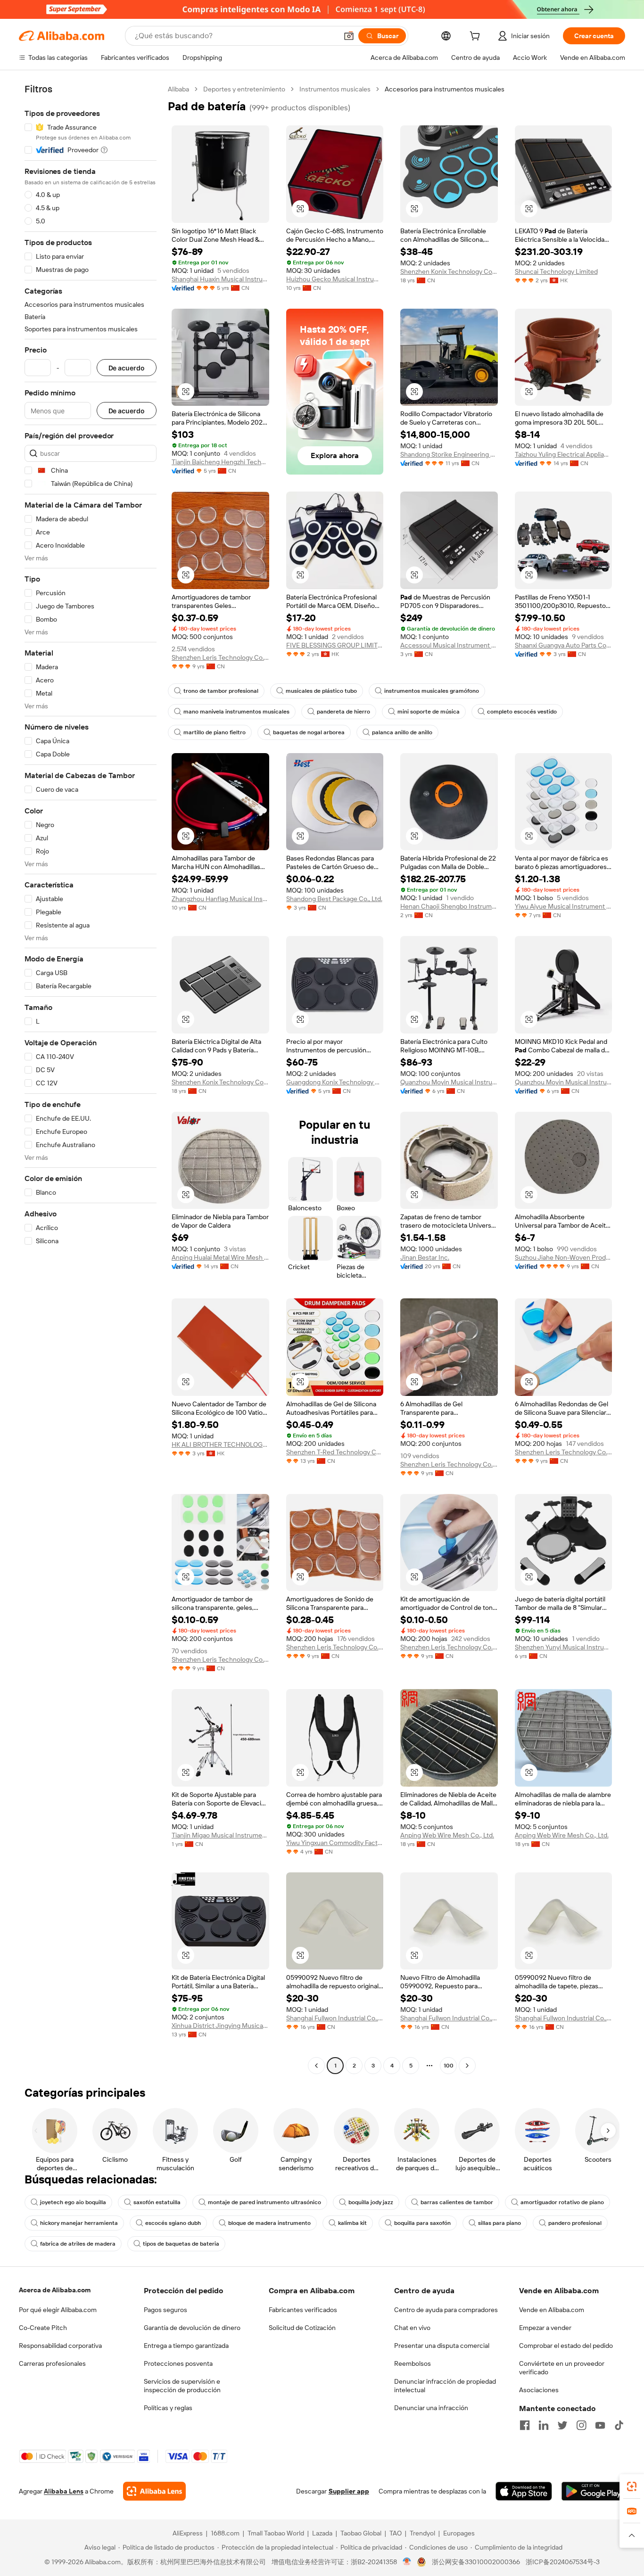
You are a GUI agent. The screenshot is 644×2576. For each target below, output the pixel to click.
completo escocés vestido (522, 712)
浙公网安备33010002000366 (476, 2562)
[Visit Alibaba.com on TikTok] (619, 2425)
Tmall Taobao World (276, 2533)
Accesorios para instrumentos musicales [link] (445, 89)
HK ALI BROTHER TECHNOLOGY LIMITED (220, 1444)
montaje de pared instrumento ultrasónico (264, 2202)
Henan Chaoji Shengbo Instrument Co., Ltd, (449, 906)
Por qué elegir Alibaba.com (58, 2310)
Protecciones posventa (178, 2363)
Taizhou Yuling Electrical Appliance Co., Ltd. (564, 454)
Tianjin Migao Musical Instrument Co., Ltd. (220, 1835)
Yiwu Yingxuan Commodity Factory (335, 1843)
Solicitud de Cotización (302, 2328)
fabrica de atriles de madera (78, 2244)
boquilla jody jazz (371, 2202)
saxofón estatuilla (157, 2202)
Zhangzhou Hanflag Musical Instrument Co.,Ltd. (220, 899)
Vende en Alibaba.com (552, 2310)
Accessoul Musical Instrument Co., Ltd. (449, 645)
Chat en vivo (412, 2328)
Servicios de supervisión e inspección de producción (182, 2386)
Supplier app (349, 2491)
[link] (632, 2486)
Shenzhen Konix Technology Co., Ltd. (449, 271)
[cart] (477, 37)
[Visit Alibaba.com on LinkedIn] (544, 2425)
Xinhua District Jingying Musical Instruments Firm (220, 2026)
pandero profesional (575, 2223)
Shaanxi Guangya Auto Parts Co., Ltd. (564, 645)
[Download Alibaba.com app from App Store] (524, 2491)
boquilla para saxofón (422, 2223)
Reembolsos (413, 2363)
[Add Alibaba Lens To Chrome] (154, 2491)
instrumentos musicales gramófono (432, 691)
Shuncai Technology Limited (556, 271)
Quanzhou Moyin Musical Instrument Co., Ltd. (449, 1082)
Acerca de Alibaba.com (55, 2290)
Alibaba (178, 89)
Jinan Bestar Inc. (425, 1257)
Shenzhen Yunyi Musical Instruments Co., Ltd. (564, 1647)
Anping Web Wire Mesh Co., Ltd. (447, 1835)
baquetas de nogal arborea (309, 732)
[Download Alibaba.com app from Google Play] (593, 2491)
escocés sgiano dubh (173, 2223)
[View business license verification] (407, 2562)
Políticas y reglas (168, 2408)
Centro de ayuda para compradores (446, 2310)
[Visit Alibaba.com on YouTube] (600, 2425)
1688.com (225, 2533)
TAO (396, 2533)
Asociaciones (539, 2390)
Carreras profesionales (52, 2363)
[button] (349, 36)
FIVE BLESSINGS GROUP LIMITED (335, 645)
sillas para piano (500, 2223)
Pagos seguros (165, 2310)
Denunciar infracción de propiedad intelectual (445, 2386)
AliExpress (188, 2533)
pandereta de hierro (343, 712)
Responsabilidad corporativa (60, 2346)
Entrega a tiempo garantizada (186, 2346)
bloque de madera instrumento (269, 2223)
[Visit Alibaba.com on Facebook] (525, 2425)
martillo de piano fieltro (215, 732)
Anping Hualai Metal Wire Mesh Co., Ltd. (220, 1257)
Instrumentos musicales (335, 89)
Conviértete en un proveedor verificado (562, 2368)
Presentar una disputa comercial (442, 2346)
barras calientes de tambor (457, 2202)
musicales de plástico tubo (321, 691)
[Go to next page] (467, 2066)
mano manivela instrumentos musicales (236, 712)
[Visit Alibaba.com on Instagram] (581, 2425)
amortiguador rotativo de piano (562, 2202)
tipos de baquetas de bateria (181, 2244)
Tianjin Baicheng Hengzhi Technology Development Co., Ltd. (220, 462)
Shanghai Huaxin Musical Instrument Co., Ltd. (220, 279)
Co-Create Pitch (43, 2328)
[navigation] (91, 1079)
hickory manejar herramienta (79, 2223)
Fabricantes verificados (303, 2310)
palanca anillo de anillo (402, 732)
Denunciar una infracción (431, 2408)
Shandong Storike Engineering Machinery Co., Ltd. (449, 454)
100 (449, 2066)
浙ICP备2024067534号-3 (563, 2562)
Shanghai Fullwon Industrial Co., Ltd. (335, 2018)
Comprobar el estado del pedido (566, 2346)
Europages (459, 2533)
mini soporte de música (429, 712)
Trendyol (422, 2533)
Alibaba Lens (64, 2491)
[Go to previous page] (316, 2066)
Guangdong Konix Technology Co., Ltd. (335, 1082)
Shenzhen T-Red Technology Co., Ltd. (335, 1452)
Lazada (322, 2533)
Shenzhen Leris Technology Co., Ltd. (220, 657)
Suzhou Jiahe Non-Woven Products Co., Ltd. (564, 1257)
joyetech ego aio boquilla (73, 2202)
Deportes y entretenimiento (244, 89)
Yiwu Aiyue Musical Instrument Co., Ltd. (564, 906)
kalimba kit (352, 2223)
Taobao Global (361, 2533)
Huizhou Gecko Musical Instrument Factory (335, 279)
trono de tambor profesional (221, 691)
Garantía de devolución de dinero (192, 2328)
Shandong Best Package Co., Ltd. (334, 899)
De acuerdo (127, 368)
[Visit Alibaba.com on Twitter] (562, 2425)
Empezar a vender (545, 2328)
